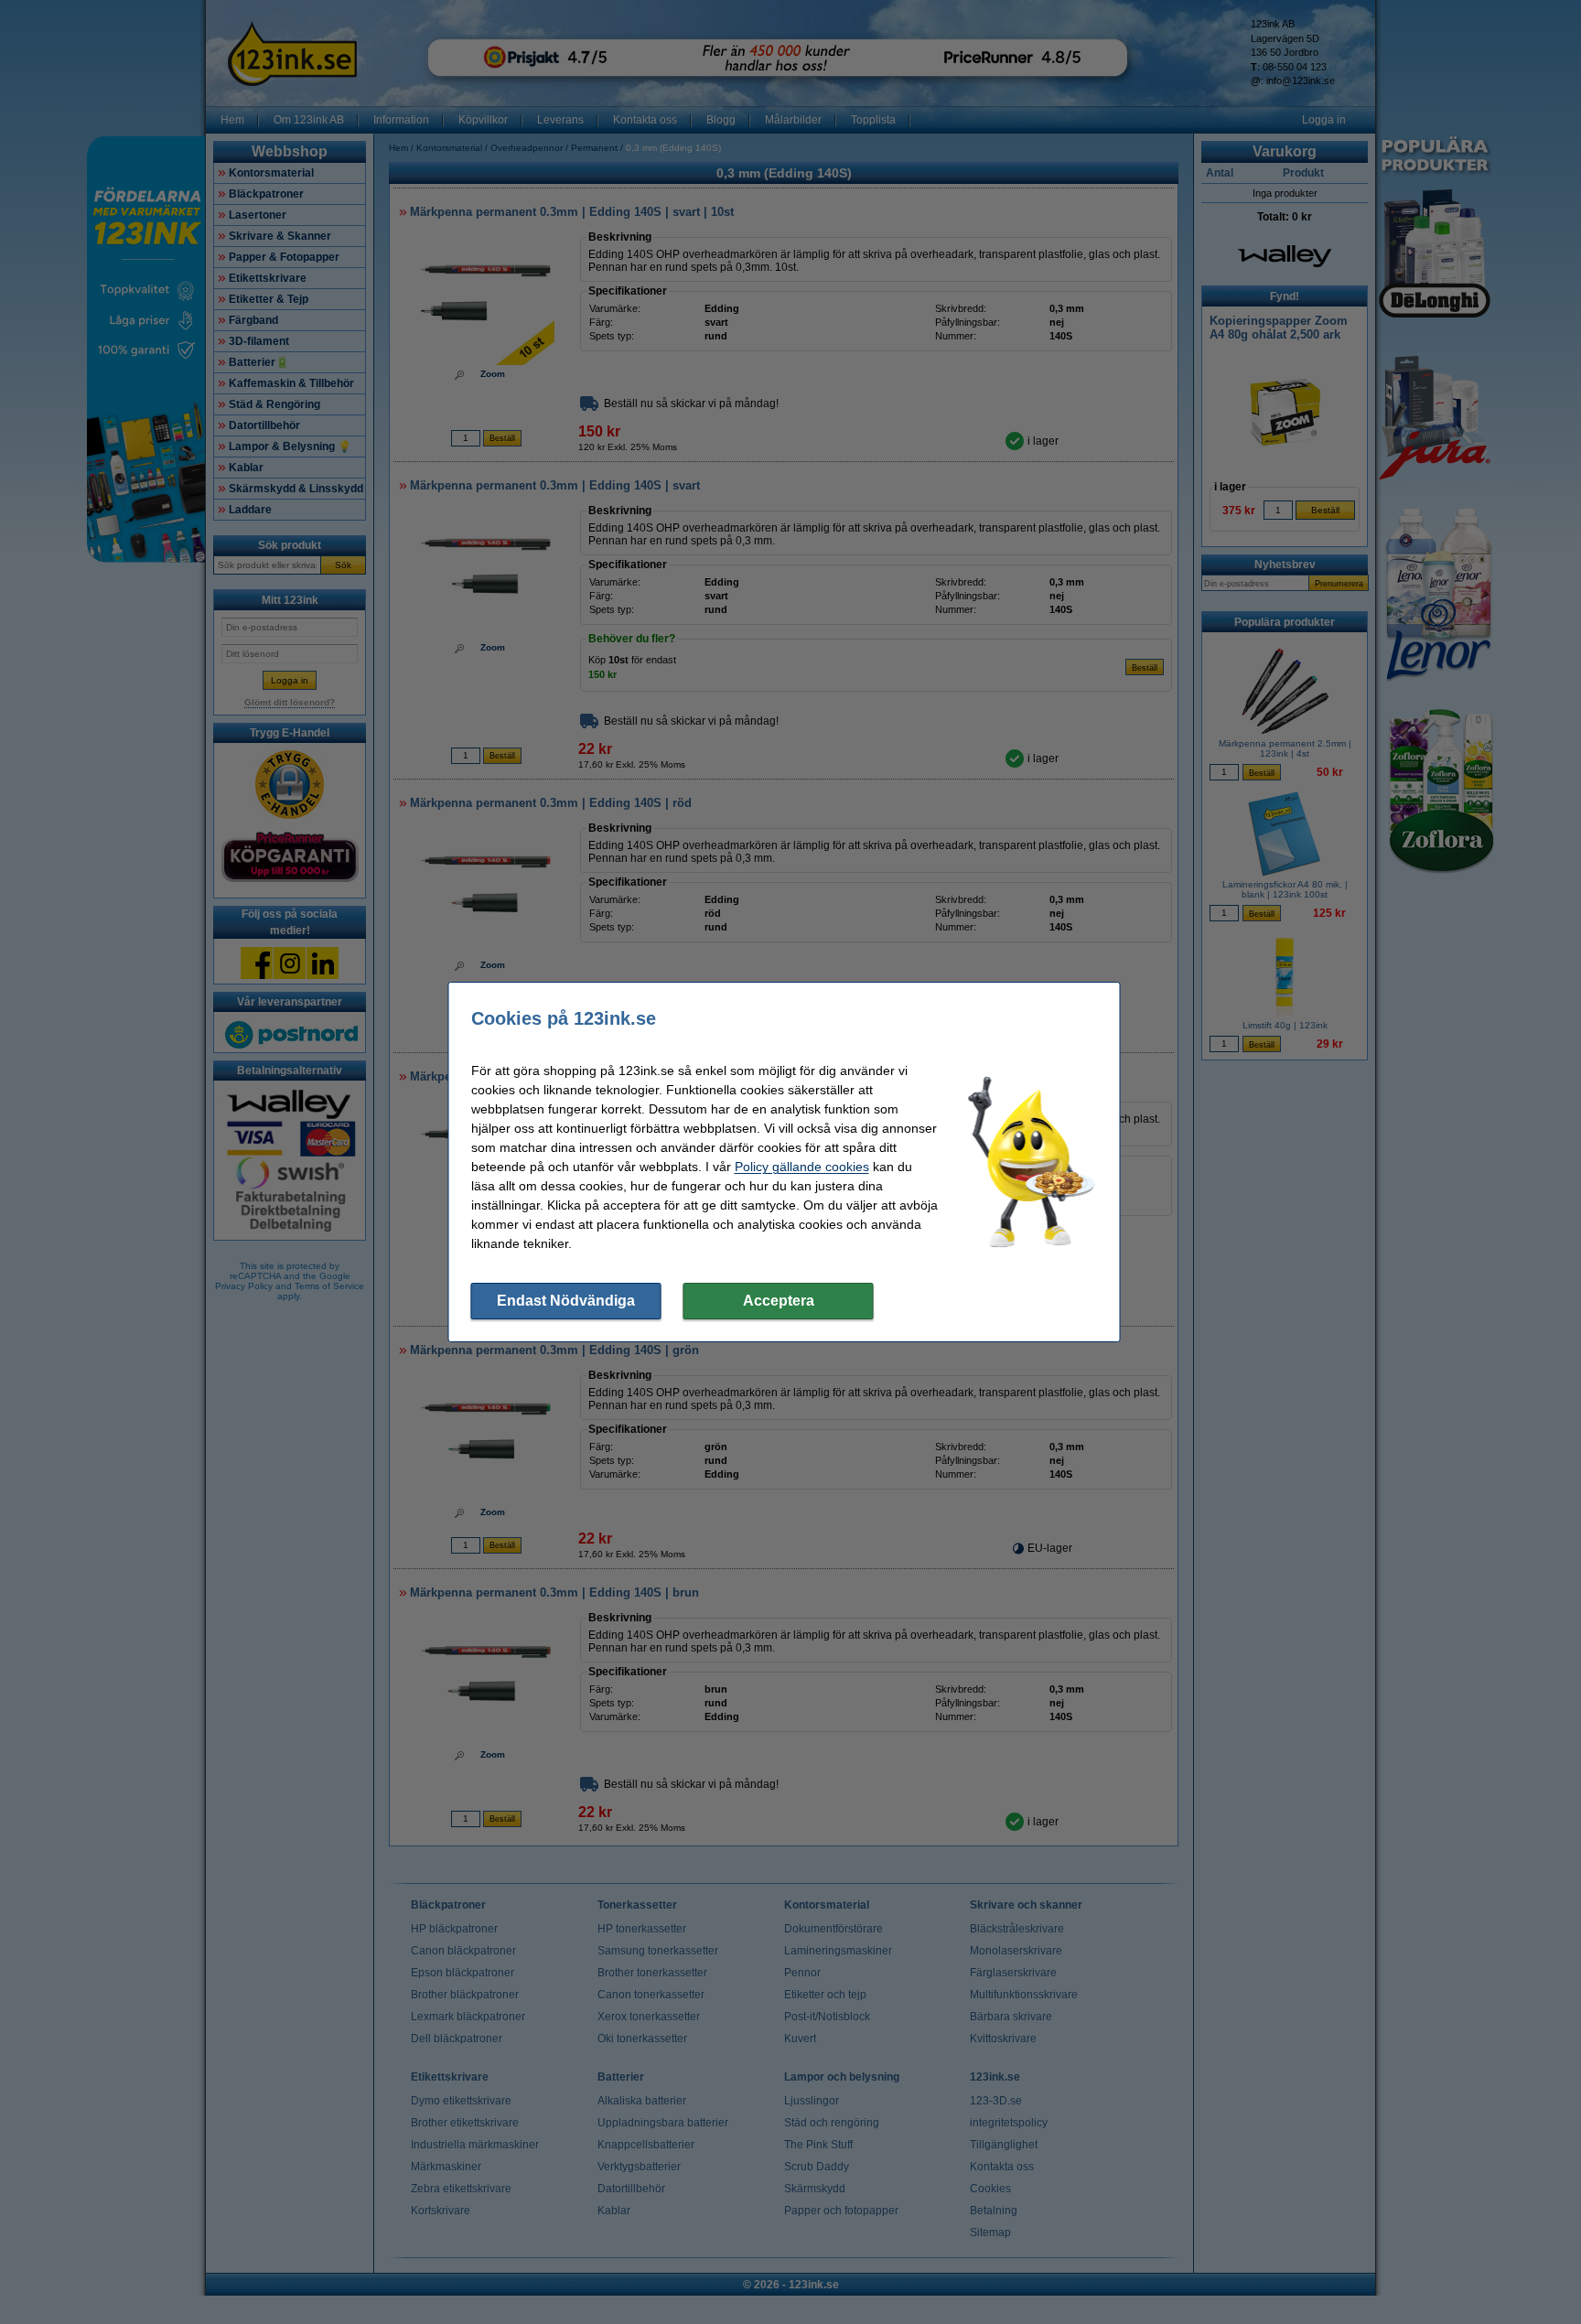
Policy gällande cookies (802, 1167)
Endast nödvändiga (566, 1301)
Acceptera (779, 1301)
